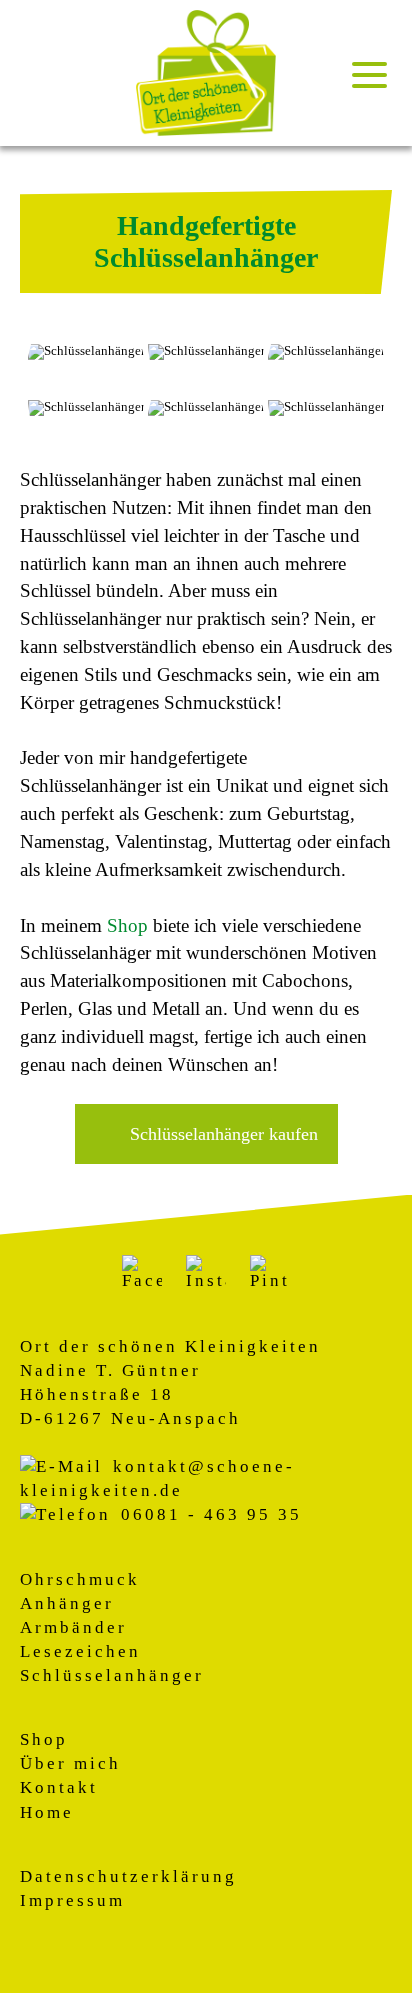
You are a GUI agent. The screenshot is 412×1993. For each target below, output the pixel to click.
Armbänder (73, 1627)
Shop (127, 925)
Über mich (70, 1763)
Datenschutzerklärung (128, 1876)
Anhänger (67, 1603)
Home (47, 1812)
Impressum (72, 1900)
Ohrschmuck (80, 1579)
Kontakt (59, 1787)
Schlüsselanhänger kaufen (224, 1134)
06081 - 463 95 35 (211, 1514)
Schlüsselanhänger (112, 1675)
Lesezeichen (80, 1651)
